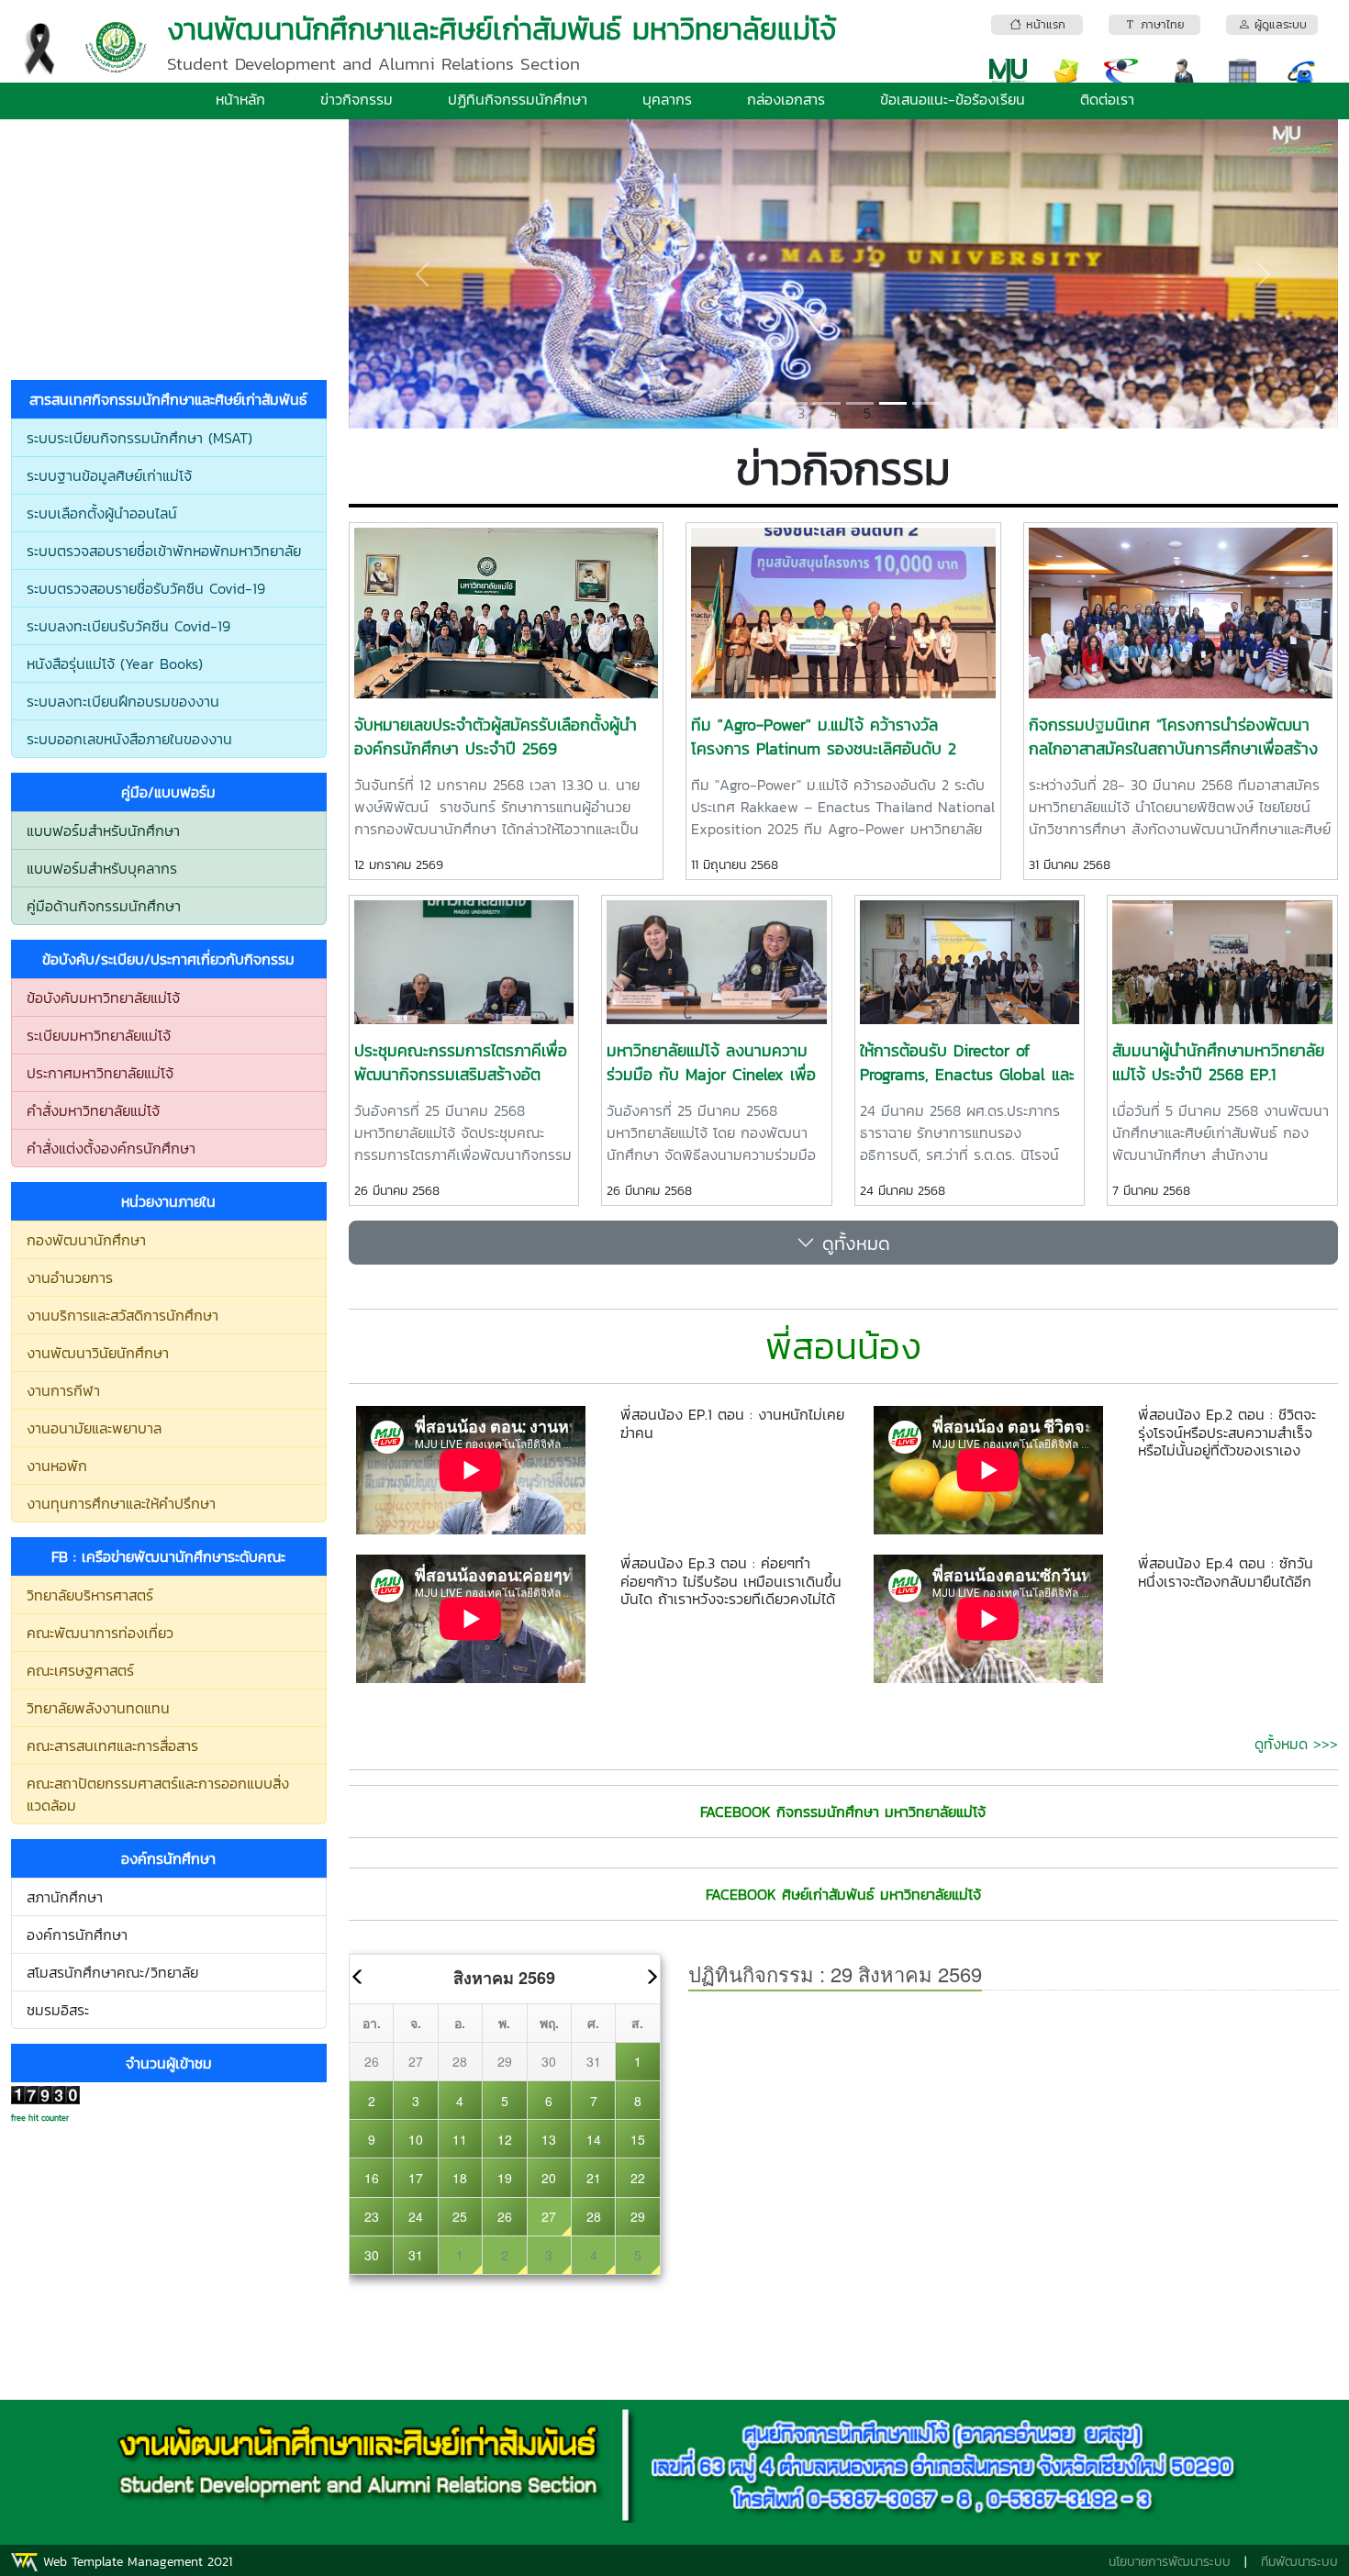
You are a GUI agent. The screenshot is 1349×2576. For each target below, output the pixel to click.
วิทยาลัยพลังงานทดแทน (98, 1708)
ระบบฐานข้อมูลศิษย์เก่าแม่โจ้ (109, 475)
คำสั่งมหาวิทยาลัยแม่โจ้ (93, 1110)
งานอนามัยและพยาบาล (94, 1428)
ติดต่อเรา (1107, 99)
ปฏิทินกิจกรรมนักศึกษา (518, 99)
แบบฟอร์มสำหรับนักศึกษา (103, 831)
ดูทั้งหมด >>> (1296, 1744)
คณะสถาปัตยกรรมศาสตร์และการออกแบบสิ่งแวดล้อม (158, 1794)
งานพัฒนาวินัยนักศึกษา (98, 1353)
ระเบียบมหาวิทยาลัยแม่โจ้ (99, 1035)
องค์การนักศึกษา (77, 1935)
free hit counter (40, 2118)
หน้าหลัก (240, 99)
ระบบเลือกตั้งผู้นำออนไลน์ (102, 513)
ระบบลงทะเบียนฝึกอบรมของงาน (123, 701)
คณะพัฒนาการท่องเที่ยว (100, 1633)
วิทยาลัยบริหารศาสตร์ (90, 1595)
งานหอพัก (57, 1466)
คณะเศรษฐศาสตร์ (80, 1670)
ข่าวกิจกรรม (357, 99)
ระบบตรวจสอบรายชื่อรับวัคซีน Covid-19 (146, 588)
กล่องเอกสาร (786, 99)
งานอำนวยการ (70, 1277)
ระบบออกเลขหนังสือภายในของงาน (129, 739)
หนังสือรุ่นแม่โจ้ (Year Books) (115, 664)
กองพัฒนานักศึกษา (86, 1240)
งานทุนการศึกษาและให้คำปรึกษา (121, 1503)
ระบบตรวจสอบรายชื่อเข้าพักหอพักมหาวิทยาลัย (164, 551)
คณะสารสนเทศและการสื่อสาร (112, 1745)
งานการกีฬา (63, 1390)
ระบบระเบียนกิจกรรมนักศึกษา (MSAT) (139, 438)
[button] (423, 274)
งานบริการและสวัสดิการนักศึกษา (123, 1315)
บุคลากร (667, 99)
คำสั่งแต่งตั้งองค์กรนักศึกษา (111, 1148)
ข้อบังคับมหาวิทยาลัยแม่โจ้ (103, 998)
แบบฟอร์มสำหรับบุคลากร (102, 868)
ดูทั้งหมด (853, 1243)
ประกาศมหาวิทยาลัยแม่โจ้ (100, 1073)
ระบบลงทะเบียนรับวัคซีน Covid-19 (128, 626)
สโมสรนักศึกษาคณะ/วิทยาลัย (112, 1972)
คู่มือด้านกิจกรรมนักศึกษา (104, 906)
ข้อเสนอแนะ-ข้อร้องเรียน (953, 99)
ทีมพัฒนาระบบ (1299, 2562)
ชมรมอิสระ (58, 2010)
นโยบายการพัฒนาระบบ (1170, 2562)
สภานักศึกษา (65, 1897)
